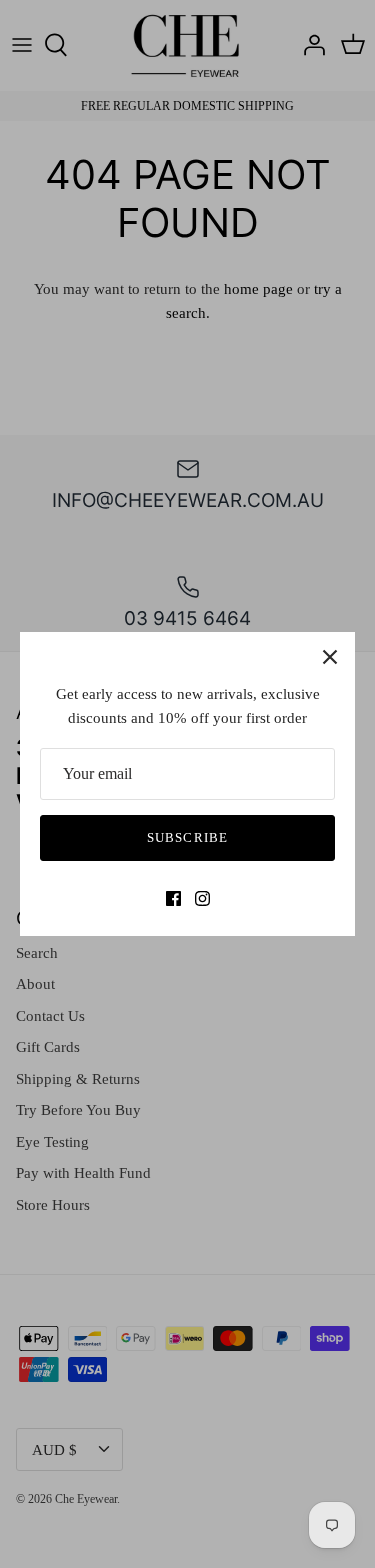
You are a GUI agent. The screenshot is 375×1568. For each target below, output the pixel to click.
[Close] (330, 657)
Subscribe (187, 837)
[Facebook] (173, 898)
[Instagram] (202, 898)
